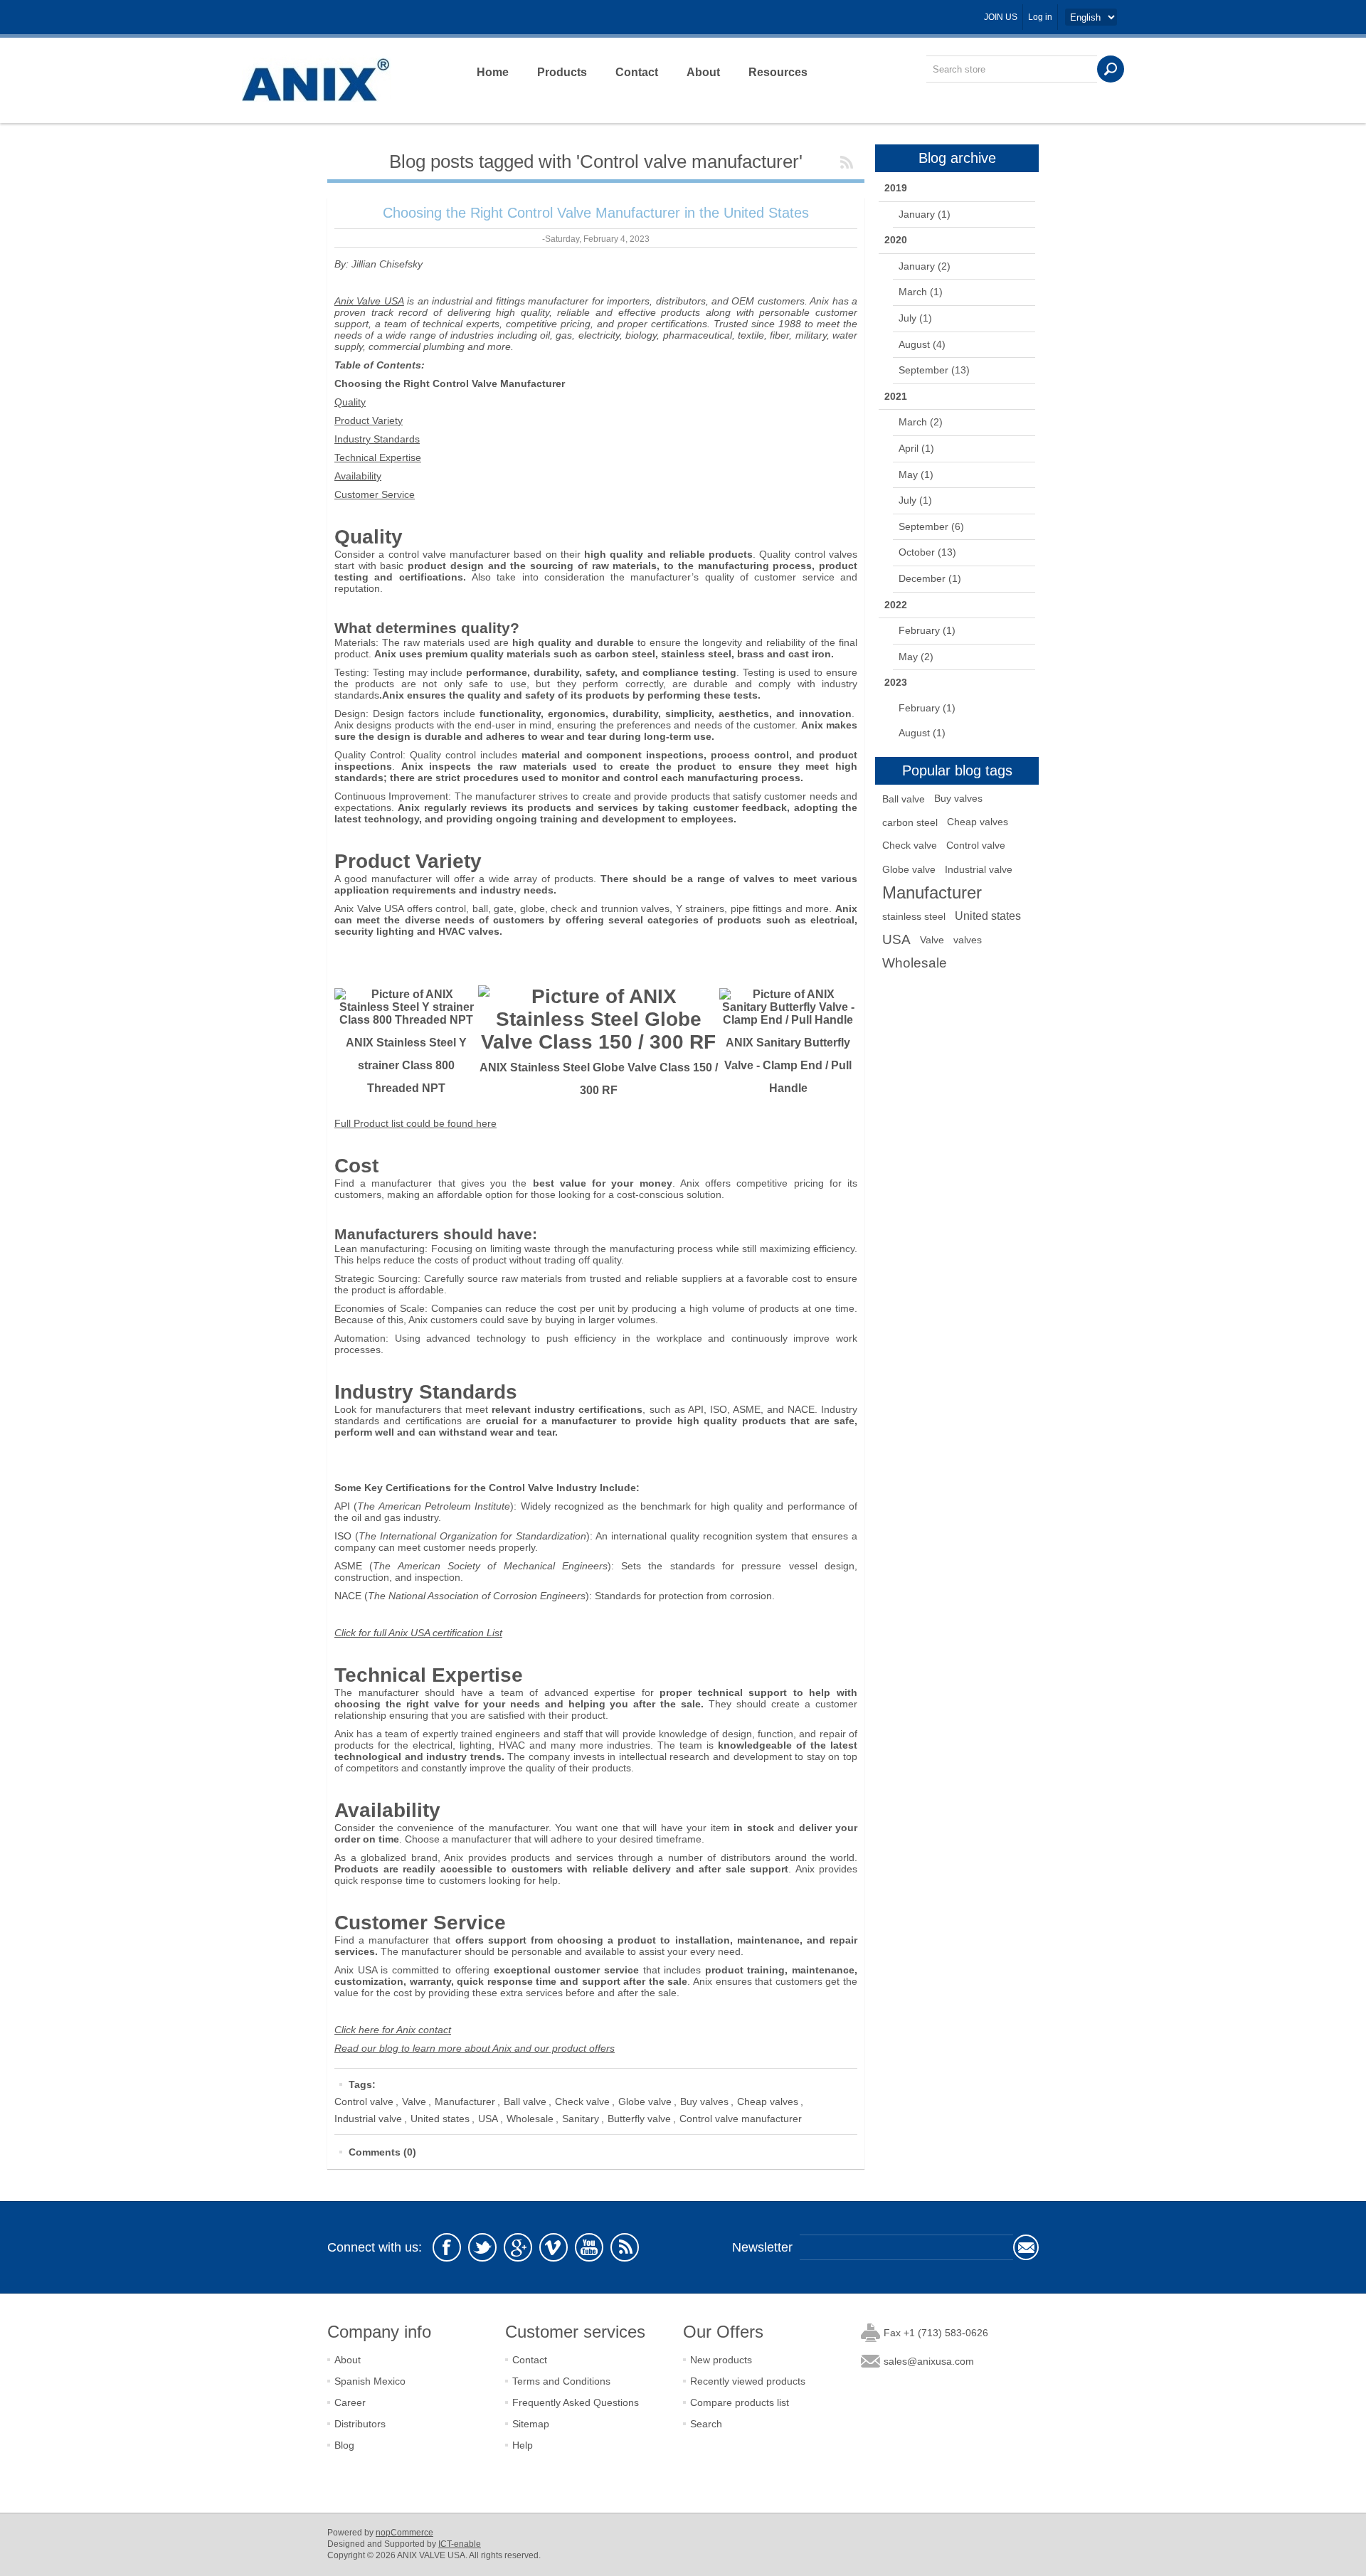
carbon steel (910, 822)
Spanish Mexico (370, 2381)
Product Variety (369, 420)
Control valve (364, 2101)
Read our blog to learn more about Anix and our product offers (475, 2048)
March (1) (921, 292)
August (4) (922, 344)
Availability (358, 476)
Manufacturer (465, 2101)
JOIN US (1001, 17)
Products (562, 72)
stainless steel (914, 916)
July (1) (915, 318)
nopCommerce (404, 2533)
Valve (414, 2101)
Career (350, 2402)
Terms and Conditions (561, 2381)
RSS (847, 162)
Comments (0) (382, 2152)
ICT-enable (460, 2544)
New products (721, 2360)
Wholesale (530, 2119)
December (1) (930, 578)
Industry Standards (377, 439)
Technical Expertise (378, 457)
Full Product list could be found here (415, 1123)
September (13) (934, 370)
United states (440, 2119)
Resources (778, 72)
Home (493, 72)
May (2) (916, 657)
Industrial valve (368, 2119)
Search (706, 2424)
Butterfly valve (639, 2119)
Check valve (582, 2101)
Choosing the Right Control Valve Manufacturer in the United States (596, 213)
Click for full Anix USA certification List (418, 1633)
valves (968, 940)
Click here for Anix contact (393, 2030)
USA (488, 2119)
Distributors (360, 2424)
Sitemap (531, 2424)
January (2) (925, 266)
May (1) (916, 475)
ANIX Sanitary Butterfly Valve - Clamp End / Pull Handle (788, 1065)
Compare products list (740, 2402)
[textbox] (1012, 69)
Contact (637, 72)
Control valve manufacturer (741, 2119)
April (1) (916, 448)
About (703, 72)
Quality (350, 402)
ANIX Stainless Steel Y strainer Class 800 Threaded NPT (406, 1065)
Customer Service (375, 494)
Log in (1040, 17)
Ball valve (525, 2101)
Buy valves (704, 2101)
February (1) (927, 630)
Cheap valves (768, 2101)
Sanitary (581, 2119)
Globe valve (645, 2101)
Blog (344, 2445)
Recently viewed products (748, 2381)
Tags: (362, 2084)
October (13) (927, 552)
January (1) (925, 214)
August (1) (922, 733)
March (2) (921, 422)
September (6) (931, 526)
